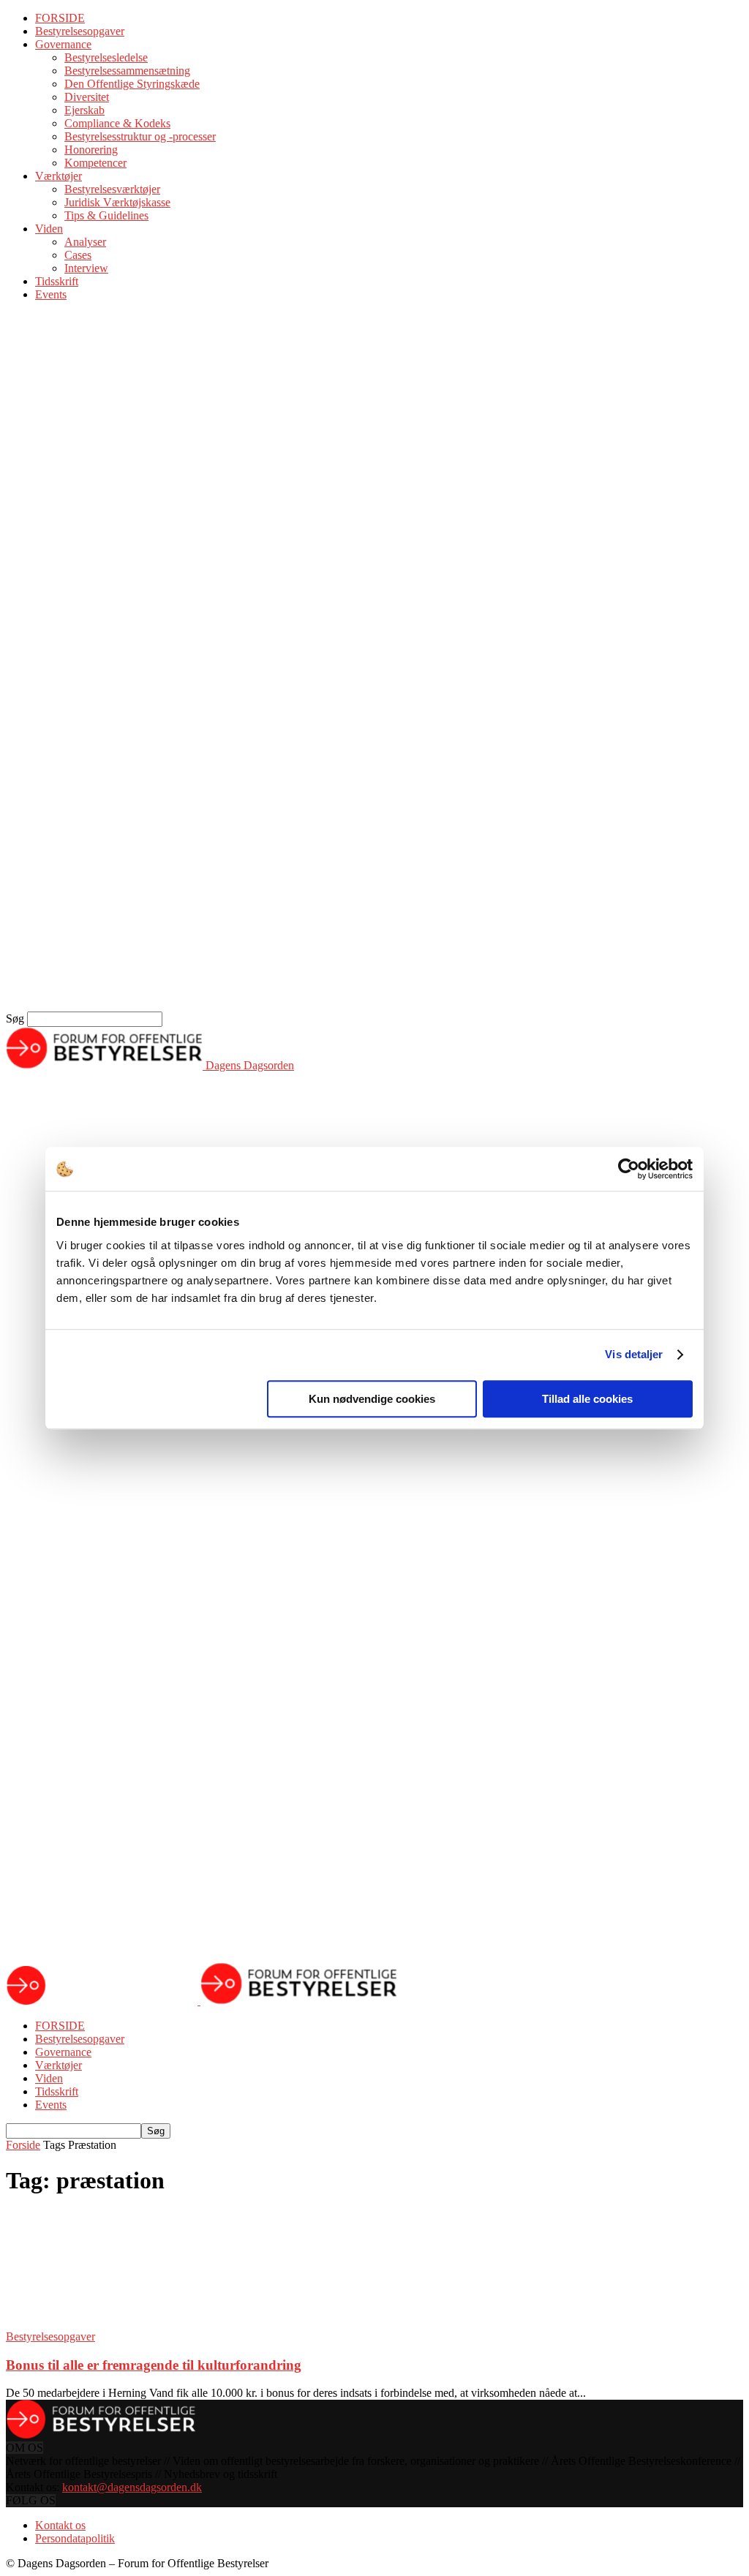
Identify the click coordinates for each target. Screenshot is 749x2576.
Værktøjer (59, 176)
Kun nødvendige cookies (372, 1399)
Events (51, 294)
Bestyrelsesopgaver (80, 31)
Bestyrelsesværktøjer (112, 189)
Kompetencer (95, 163)
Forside (23, 2145)
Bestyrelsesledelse (106, 57)
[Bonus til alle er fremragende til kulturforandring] (124, 2323)
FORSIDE (60, 18)
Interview (86, 268)
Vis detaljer (634, 1354)
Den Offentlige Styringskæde (132, 84)
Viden (49, 229)
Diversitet (87, 97)
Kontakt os (60, 2525)
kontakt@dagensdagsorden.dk (132, 2487)
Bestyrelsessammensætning (127, 71)
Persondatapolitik (75, 2538)
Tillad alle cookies (587, 1399)
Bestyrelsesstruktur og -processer (140, 136)
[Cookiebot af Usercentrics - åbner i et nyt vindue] (629, 1169)
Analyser (85, 242)
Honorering (91, 150)
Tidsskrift (57, 281)
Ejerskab (84, 110)
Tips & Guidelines (106, 215)
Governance (63, 44)
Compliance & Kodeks (117, 123)
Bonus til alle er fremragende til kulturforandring (154, 2365)
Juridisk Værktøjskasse (117, 202)
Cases (78, 255)
